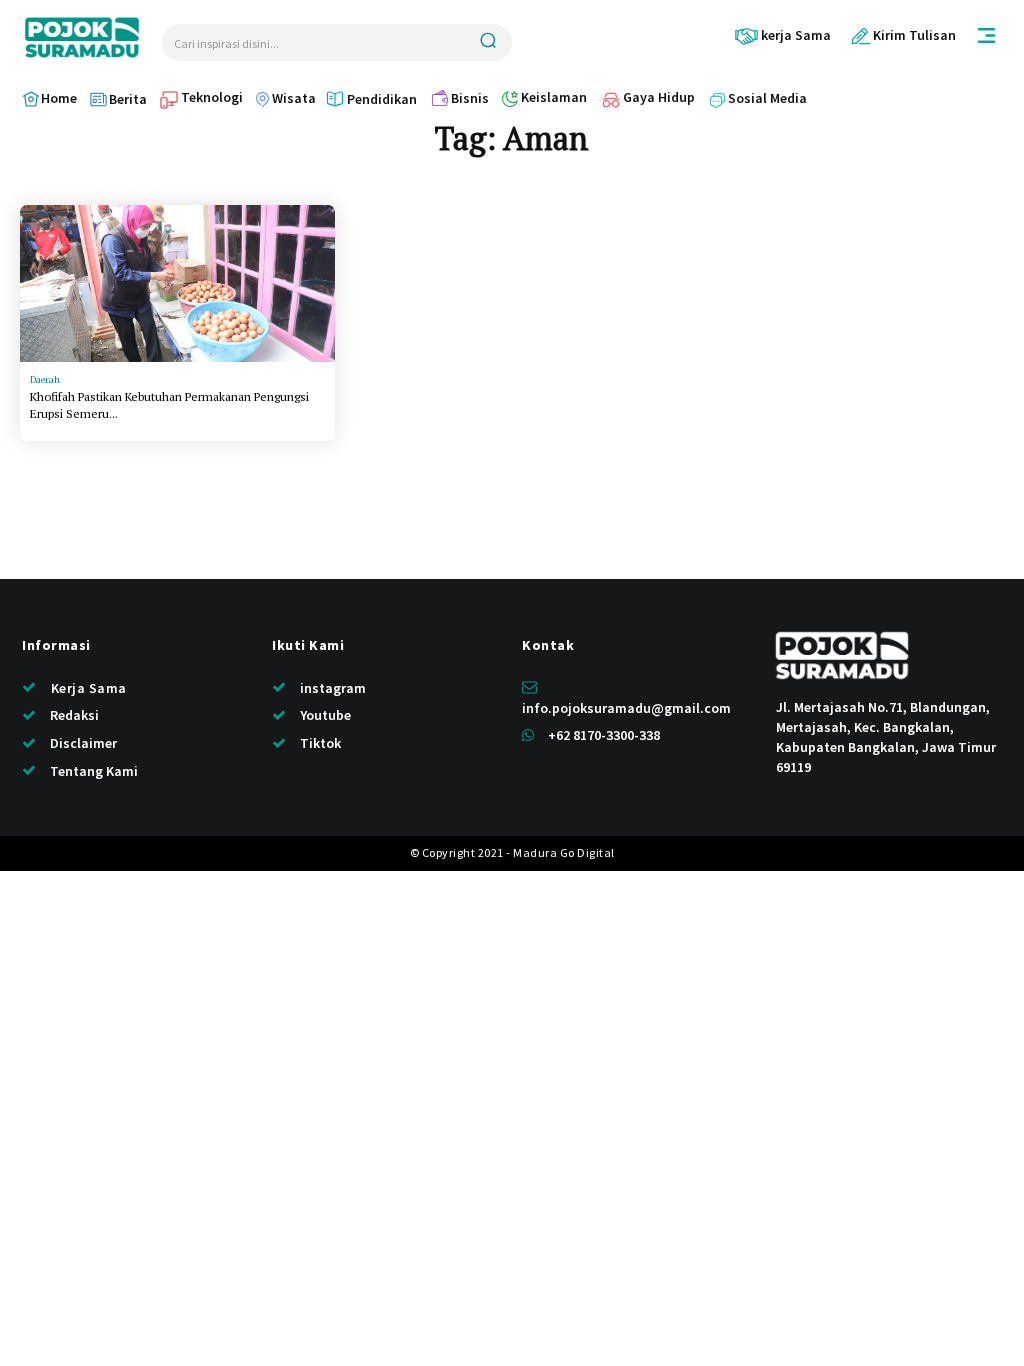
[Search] (488, 42)
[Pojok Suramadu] (82, 37)
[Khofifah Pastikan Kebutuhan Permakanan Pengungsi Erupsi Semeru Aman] (177, 283)
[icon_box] (782, 35)
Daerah (45, 379)
